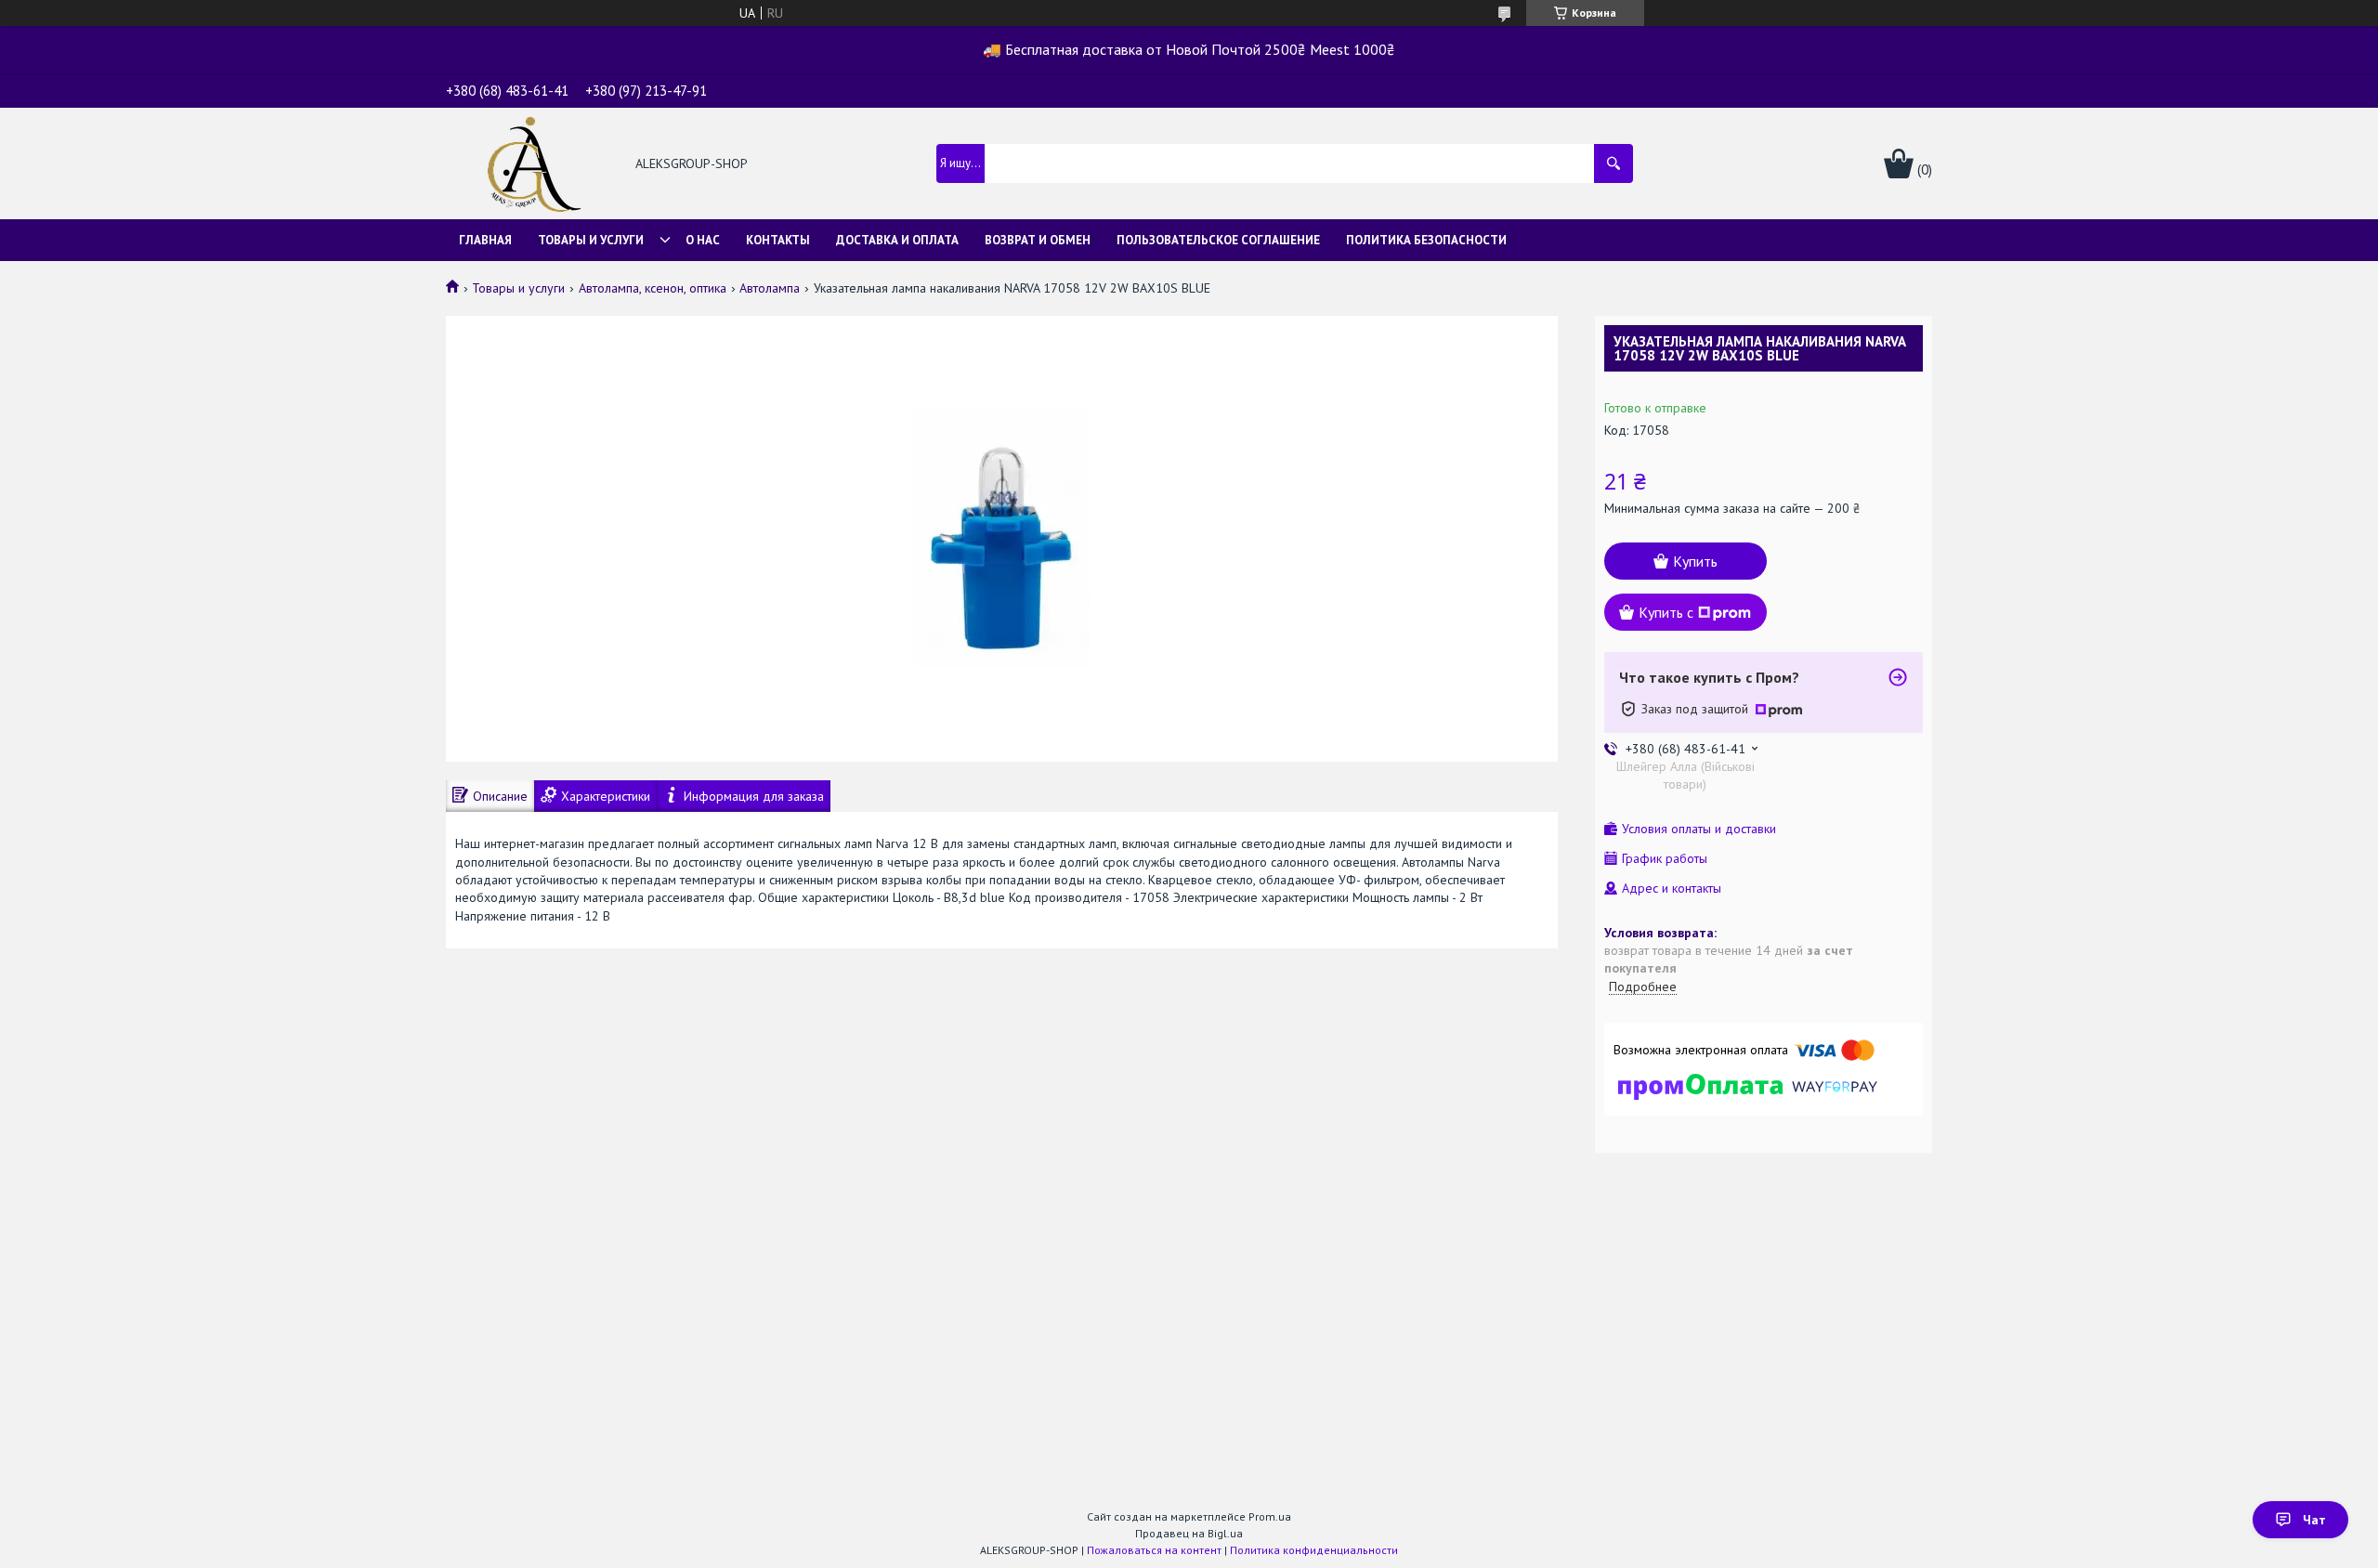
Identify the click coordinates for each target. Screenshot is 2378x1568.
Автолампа (770, 288)
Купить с (1666, 612)
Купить (1695, 561)
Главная (485, 240)
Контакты (778, 240)
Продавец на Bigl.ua (1189, 1533)
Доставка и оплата (897, 240)
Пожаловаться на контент (1154, 1550)
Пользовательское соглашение (1218, 240)
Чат (2314, 1520)
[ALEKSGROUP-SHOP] (530, 165)
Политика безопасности (1426, 240)
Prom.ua (1270, 1516)
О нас (703, 240)
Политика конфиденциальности (1314, 1550)
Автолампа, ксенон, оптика (653, 288)
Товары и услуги (591, 240)
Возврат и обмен (1038, 240)
